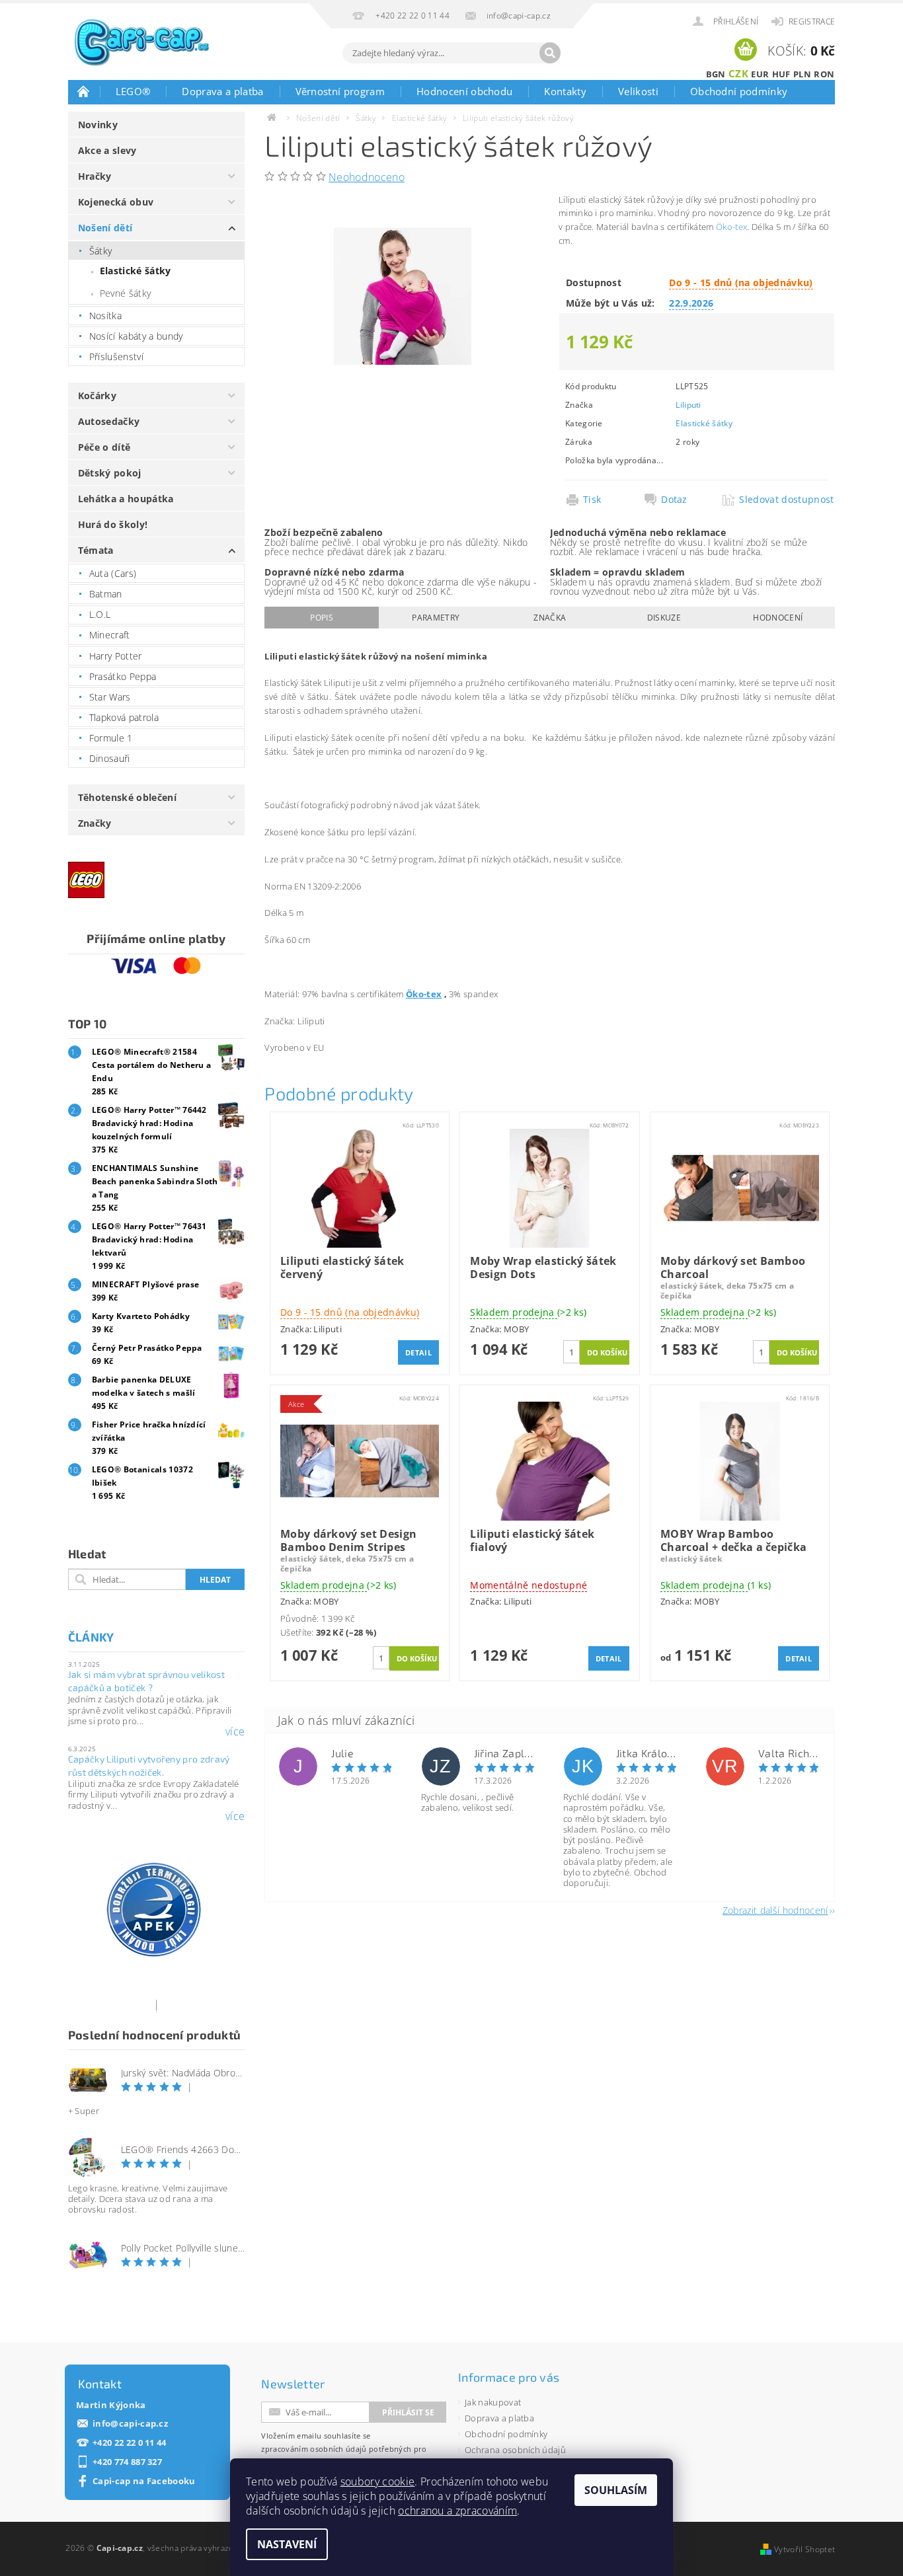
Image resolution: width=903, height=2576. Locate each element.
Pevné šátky (126, 293)
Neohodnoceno (367, 177)
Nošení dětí (105, 228)
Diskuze (664, 618)
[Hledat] (550, 53)
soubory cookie (377, 2481)
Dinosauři (110, 758)
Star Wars (110, 697)
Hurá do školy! (113, 524)
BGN (716, 74)
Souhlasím (616, 2490)
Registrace (812, 21)
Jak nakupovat (493, 2402)
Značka (550, 618)
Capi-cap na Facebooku (144, 2481)
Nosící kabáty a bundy (136, 336)
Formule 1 (111, 738)
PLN (802, 74)
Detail (418, 1352)
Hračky (95, 176)
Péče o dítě (104, 447)
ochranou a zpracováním (457, 2511)
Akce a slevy (107, 150)
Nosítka (105, 316)
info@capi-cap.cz (130, 2424)
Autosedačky (109, 421)
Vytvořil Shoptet (805, 2549)
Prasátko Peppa (123, 676)
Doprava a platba (222, 91)
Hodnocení (778, 618)
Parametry (436, 618)
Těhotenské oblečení (127, 797)
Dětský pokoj (110, 473)
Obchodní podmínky (739, 91)
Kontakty (565, 91)
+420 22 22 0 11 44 (130, 2443)
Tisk (592, 500)
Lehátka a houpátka (126, 499)
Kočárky (97, 396)
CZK (738, 73)
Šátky (101, 251)
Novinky (98, 125)
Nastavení (287, 2544)
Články (91, 1637)
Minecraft (110, 635)
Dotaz (674, 500)
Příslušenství (116, 357)
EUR (760, 74)
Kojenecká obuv (116, 202)
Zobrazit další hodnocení (775, 1910)
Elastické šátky (136, 271)
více (235, 1731)
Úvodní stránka (84, 91)
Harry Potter (116, 656)
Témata (96, 550)
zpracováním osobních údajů (314, 2449)
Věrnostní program (340, 91)
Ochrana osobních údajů (515, 2450)
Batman (106, 594)
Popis (322, 618)
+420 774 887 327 (127, 2462)
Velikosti (638, 91)
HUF (781, 74)
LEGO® (133, 91)
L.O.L (100, 614)
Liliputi (688, 405)
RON (824, 74)
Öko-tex (731, 227)
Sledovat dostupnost (783, 500)
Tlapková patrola (124, 717)
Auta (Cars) (113, 573)
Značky (95, 823)
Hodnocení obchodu (464, 91)
